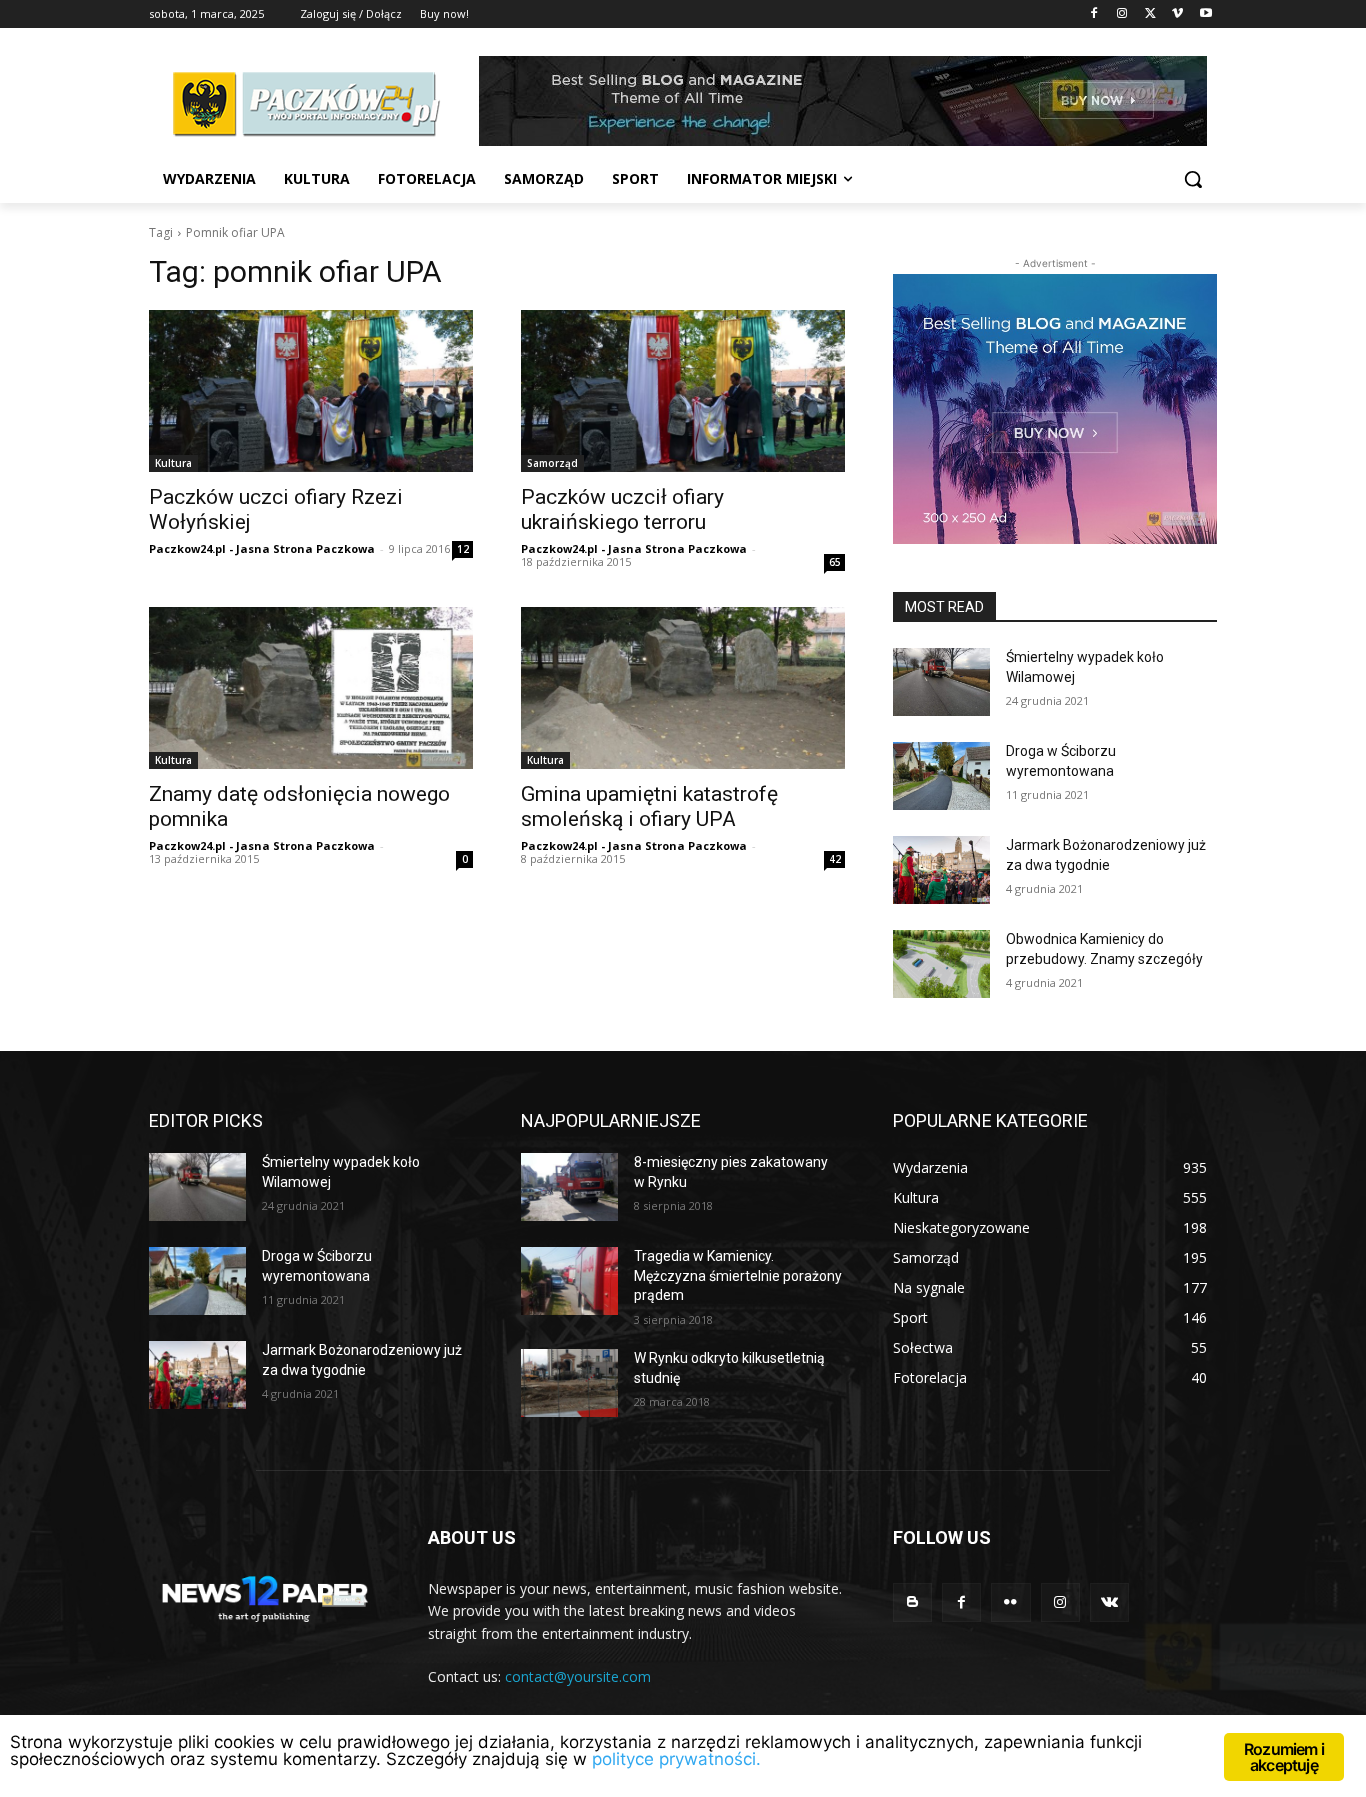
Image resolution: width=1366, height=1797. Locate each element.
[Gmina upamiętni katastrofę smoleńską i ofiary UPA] (683, 688)
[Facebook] (1094, 14)
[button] (1193, 179)
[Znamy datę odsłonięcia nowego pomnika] (311, 688)
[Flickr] (1010, 1602)
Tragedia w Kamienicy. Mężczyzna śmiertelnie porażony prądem (738, 1275)
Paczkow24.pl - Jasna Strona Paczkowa (262, 548)
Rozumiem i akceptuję (1284, 1757)
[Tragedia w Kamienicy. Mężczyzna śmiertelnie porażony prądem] (569, 1281)
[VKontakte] (1109, 1602)
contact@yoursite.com (578, 1676)
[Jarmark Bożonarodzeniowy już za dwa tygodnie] (941, 870)
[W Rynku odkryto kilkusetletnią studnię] (569, 1383)
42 (835, 859)
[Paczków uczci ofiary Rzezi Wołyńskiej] (311, 391)
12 (463, 549)
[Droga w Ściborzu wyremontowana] (941, 776)
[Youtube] (1205, 14)
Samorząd (552, 463)
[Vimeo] (1177, 14)
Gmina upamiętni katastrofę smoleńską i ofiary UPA (649, 806)
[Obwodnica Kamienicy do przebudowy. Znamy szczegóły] (941, 964)
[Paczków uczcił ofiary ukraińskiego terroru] (683, 391)
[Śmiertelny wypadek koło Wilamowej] (941, 682)
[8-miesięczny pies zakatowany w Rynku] (569, 1187)
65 (835, 562)
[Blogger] (912, 1602)
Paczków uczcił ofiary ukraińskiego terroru (622, 509)
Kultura (173, 463)
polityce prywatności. (676, 1759)
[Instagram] (1122, 14)
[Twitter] (1150, 14)
